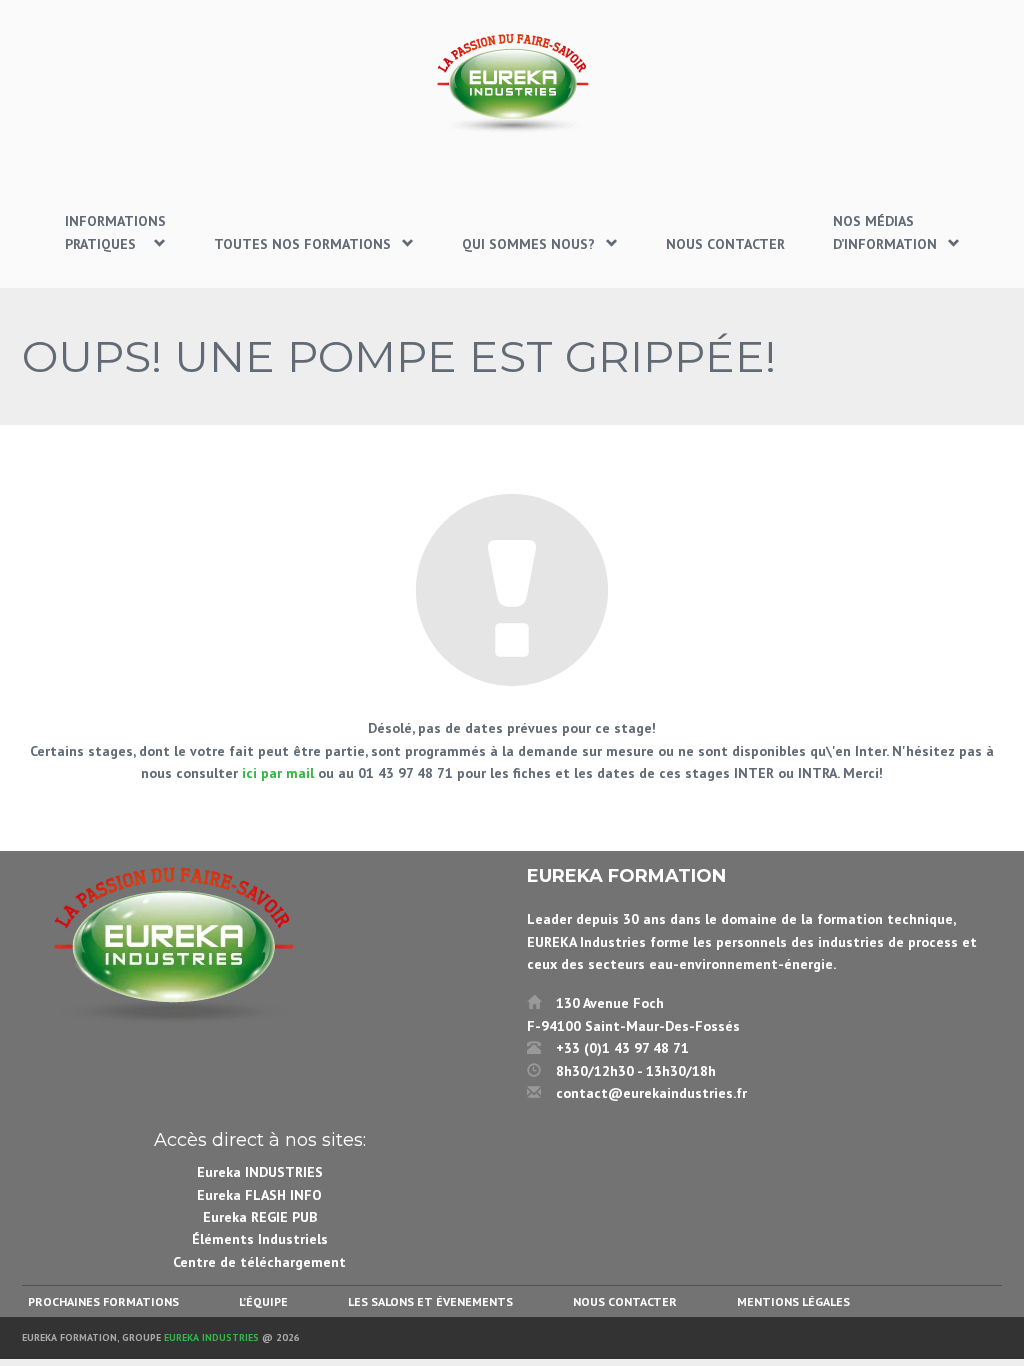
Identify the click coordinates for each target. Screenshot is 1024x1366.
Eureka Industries (211, 1337)
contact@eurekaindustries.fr (651, 1093)
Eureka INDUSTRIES (260, 1172)
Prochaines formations (103, 1301)
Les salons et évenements (430, 1301)
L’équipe (263, 1301)
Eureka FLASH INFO (259, 1195)
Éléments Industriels (260, 1239)
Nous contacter (625, 1301)
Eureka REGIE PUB (260, 1217)
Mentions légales (793, 1301)
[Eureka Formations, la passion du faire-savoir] (512, 83)
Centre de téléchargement (259, 1262)
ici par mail (278, 773)
